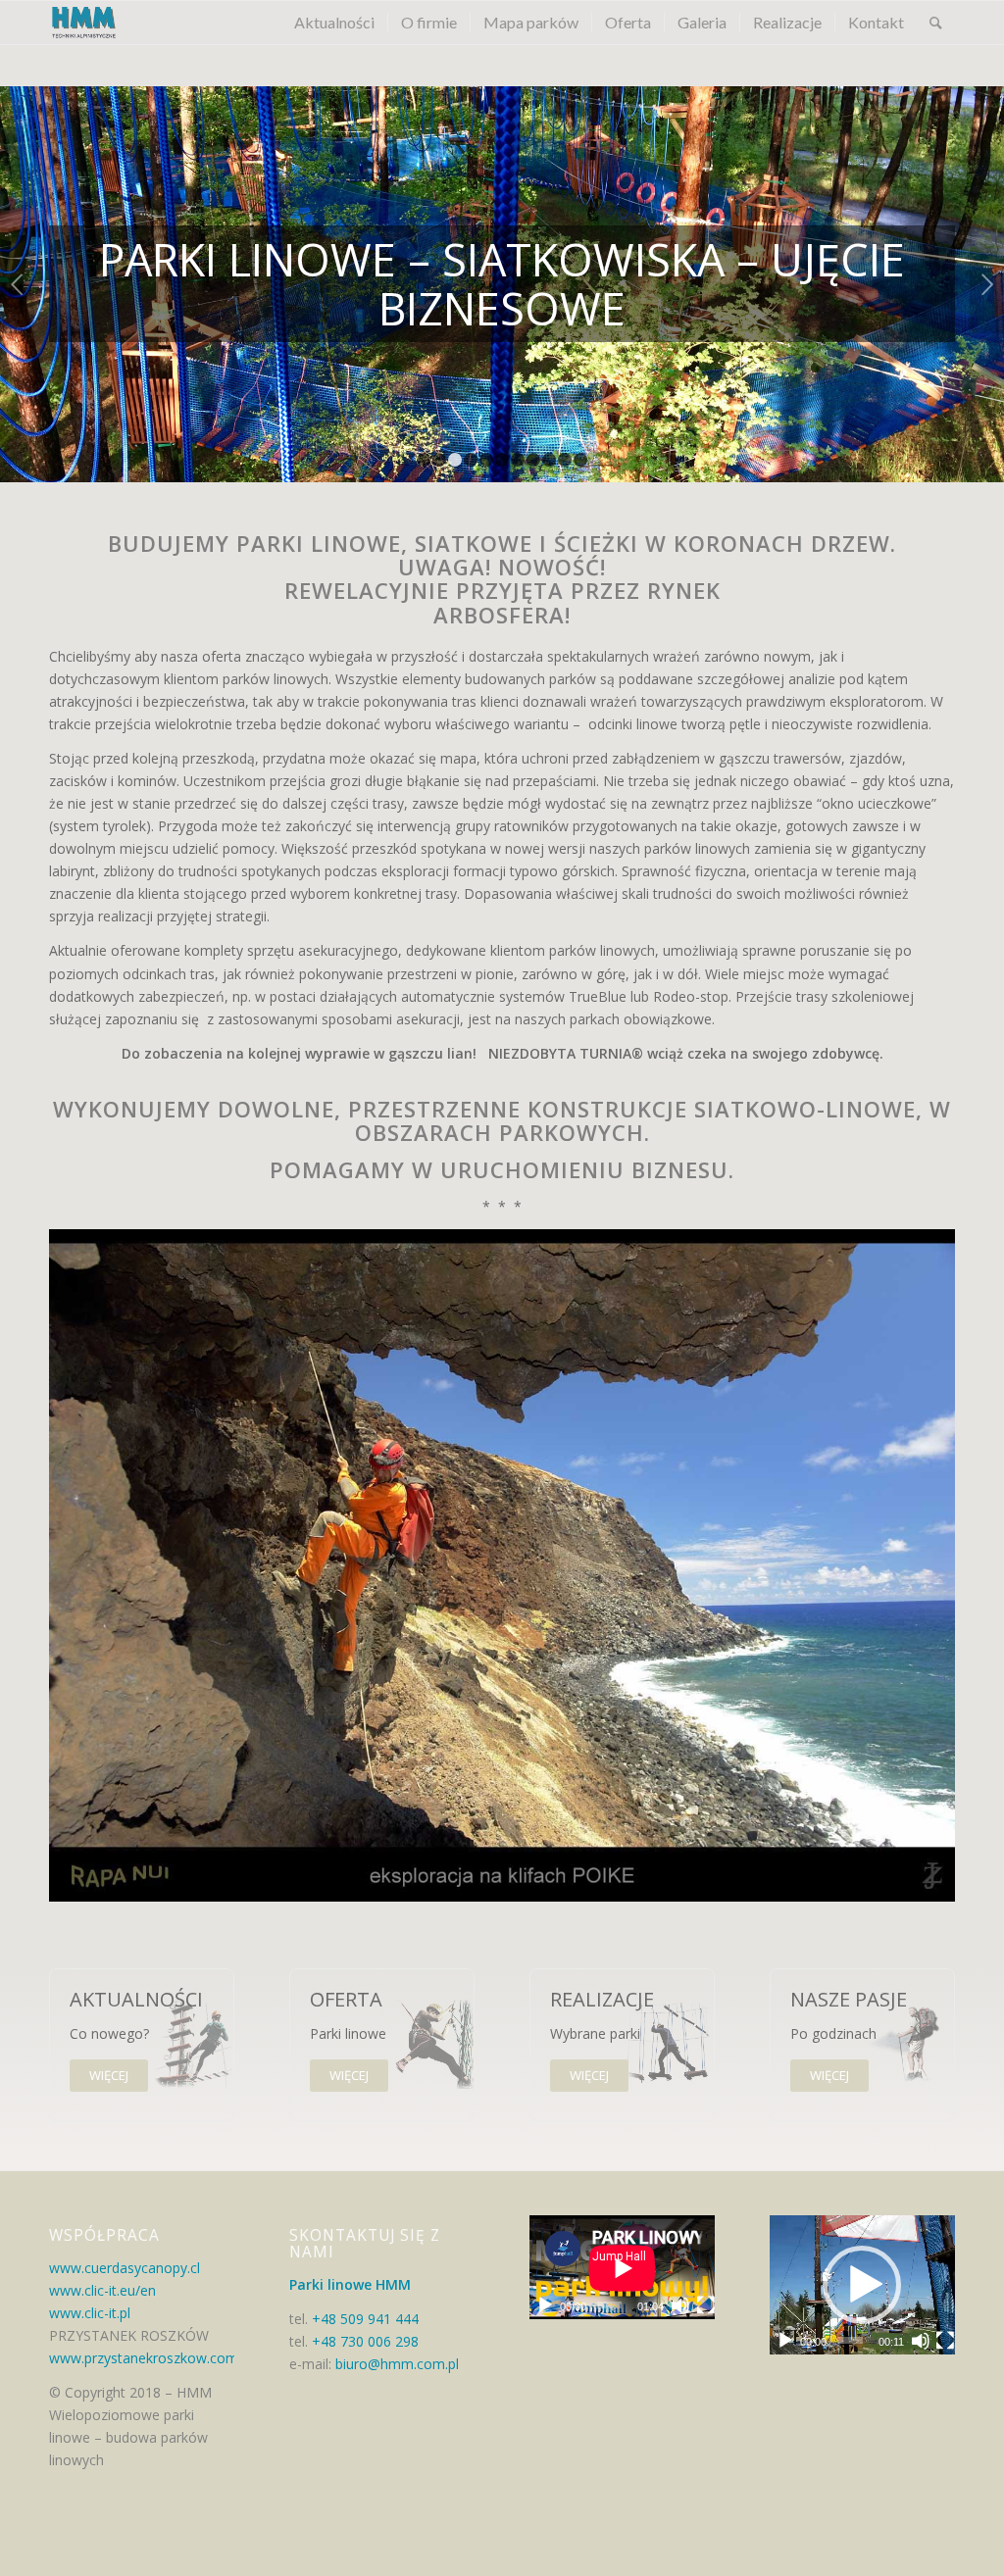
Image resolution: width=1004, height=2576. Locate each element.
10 (565, 460)
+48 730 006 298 (365, 2341)
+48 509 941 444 (365, 2319)
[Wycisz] (680, 2305)
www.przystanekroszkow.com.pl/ (153, 2358)
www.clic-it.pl (90, 2313)
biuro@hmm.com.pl (395, 2364)
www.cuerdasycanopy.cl (125, 2268)
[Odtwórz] (545, 2305)
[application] (622, 2268)
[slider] (850, 2340)
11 (580, 460)
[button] (862, 2285)
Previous (17, 284)
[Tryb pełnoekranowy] (706, 2305)
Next (987, 284)
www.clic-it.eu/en (102, 2290)
